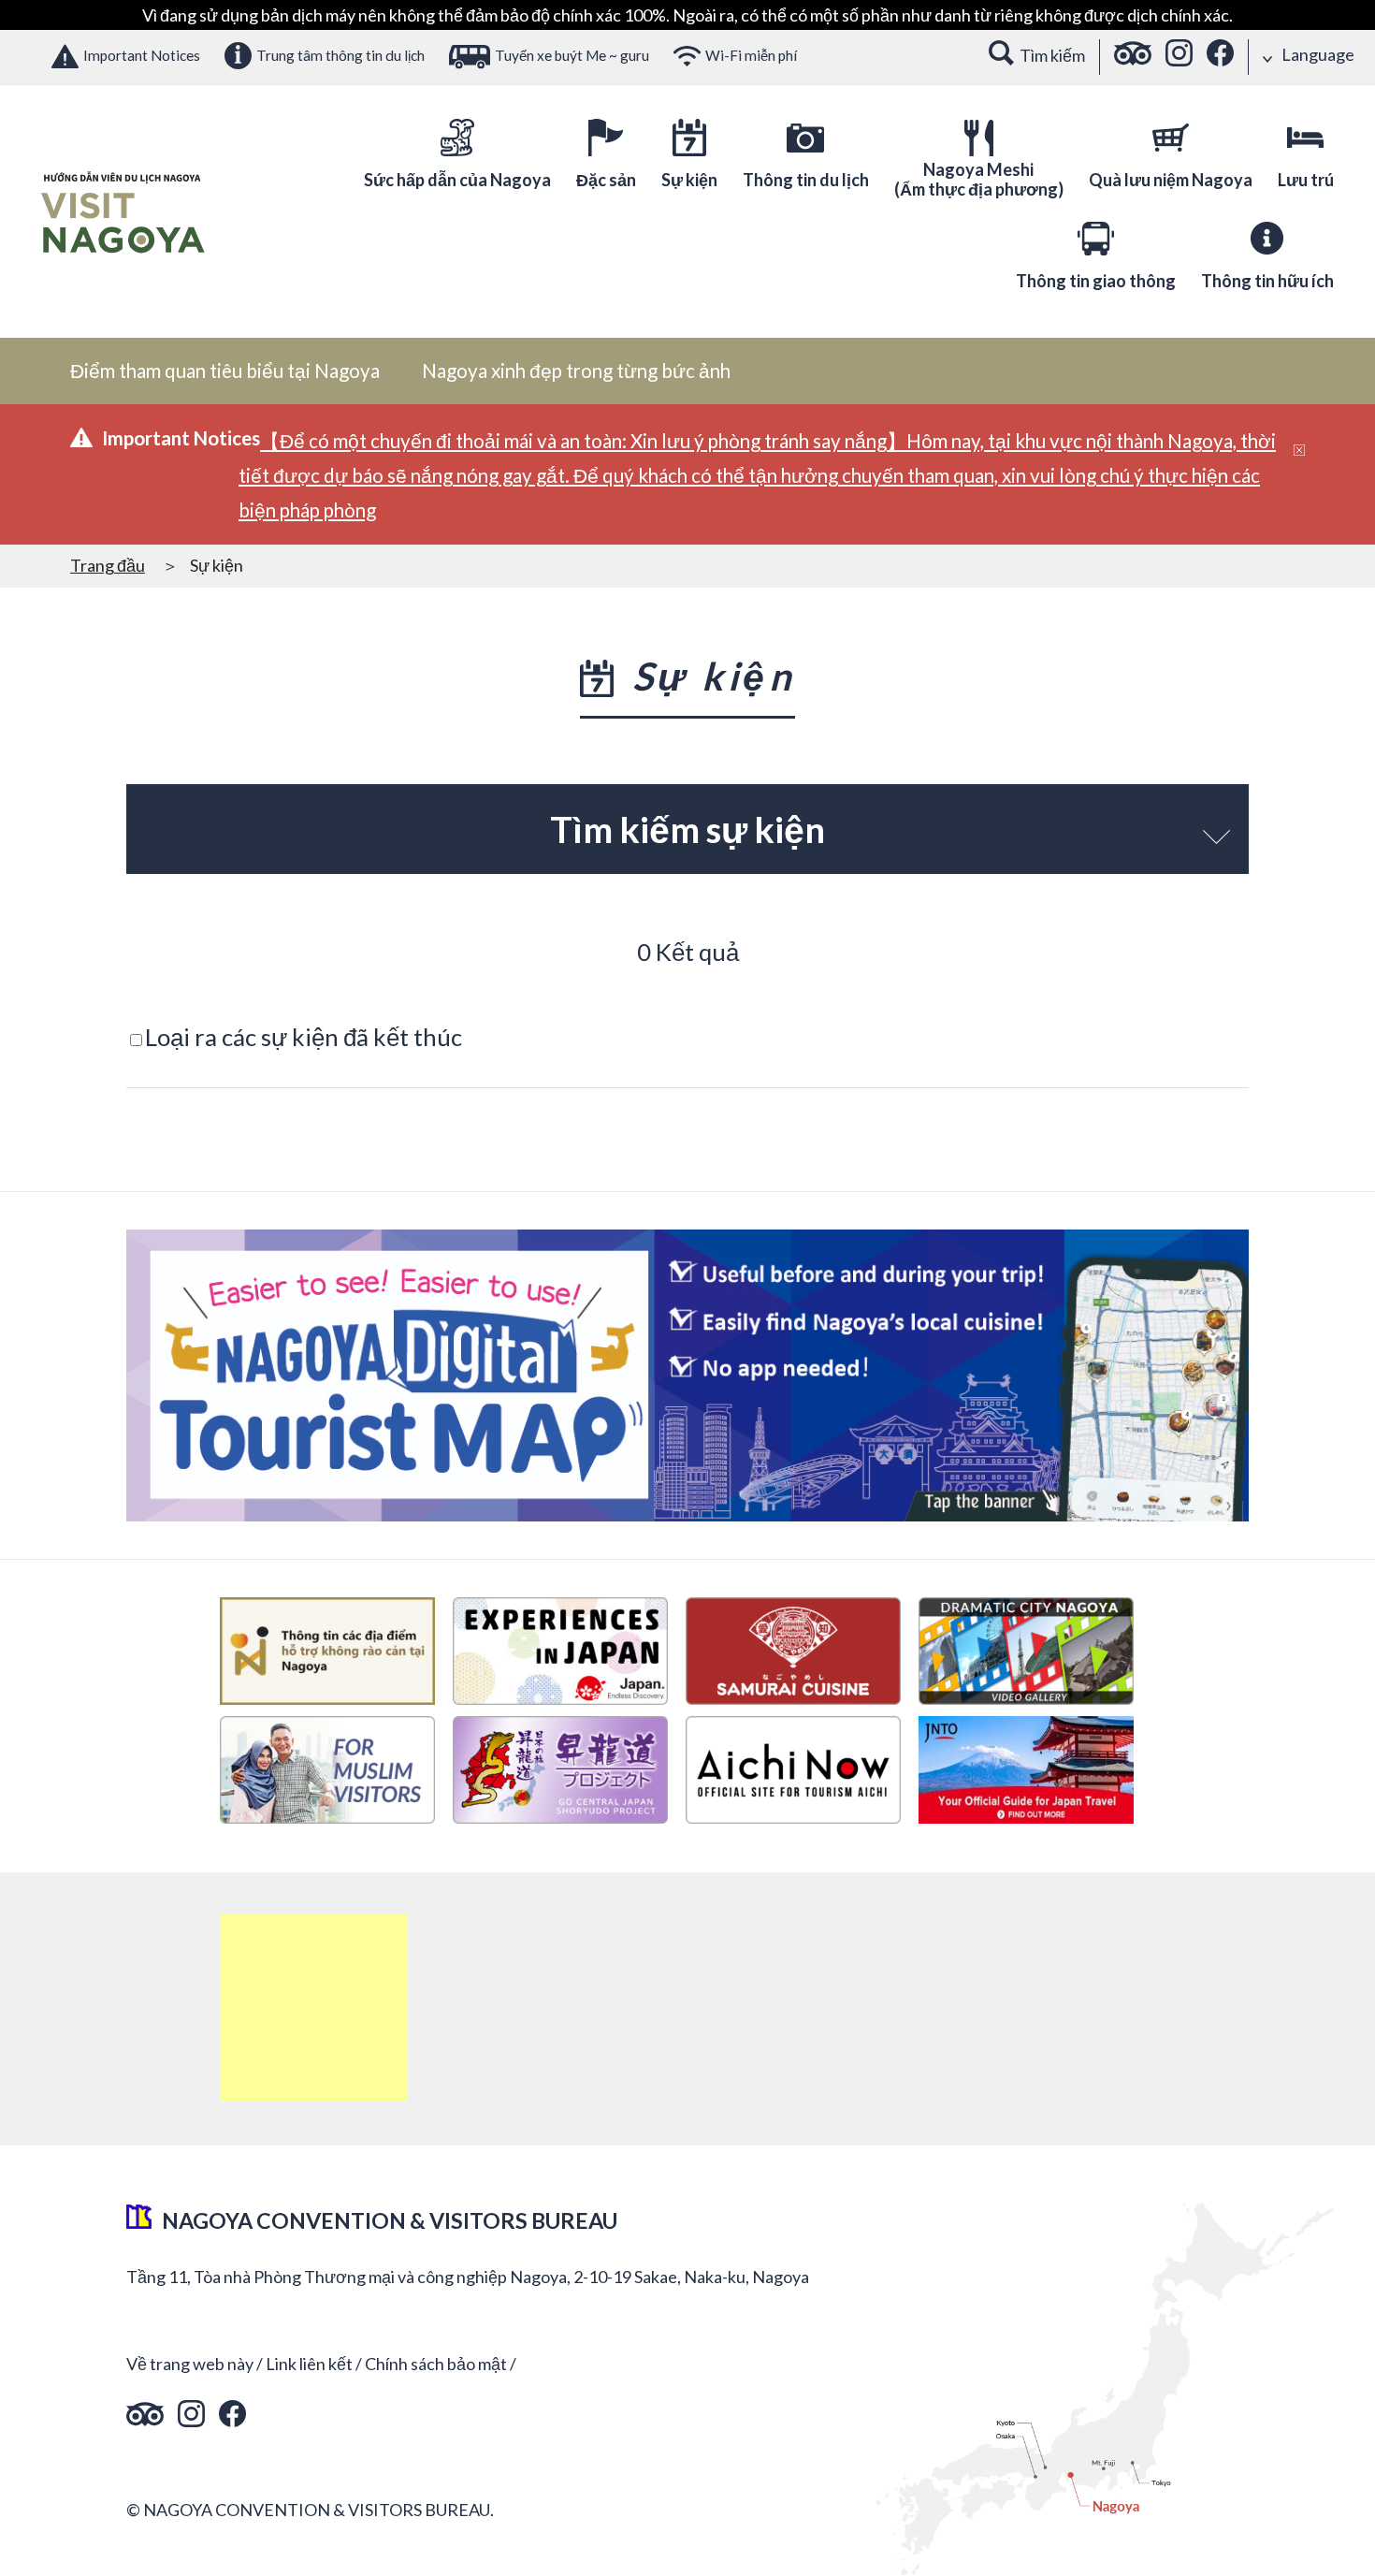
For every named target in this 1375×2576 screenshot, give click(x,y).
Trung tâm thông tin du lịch (340, 55)
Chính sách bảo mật (436, 2364)
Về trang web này (190, 2364)
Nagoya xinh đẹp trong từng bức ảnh (576, 371)
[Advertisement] (313, 2008)
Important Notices (142, 55)
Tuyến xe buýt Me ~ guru (572, 55)
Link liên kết (309, 2364)
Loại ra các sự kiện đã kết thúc (304, 1037)
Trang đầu (108, 565)
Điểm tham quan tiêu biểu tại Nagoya (225, 371)
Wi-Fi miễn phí (751, 55)
